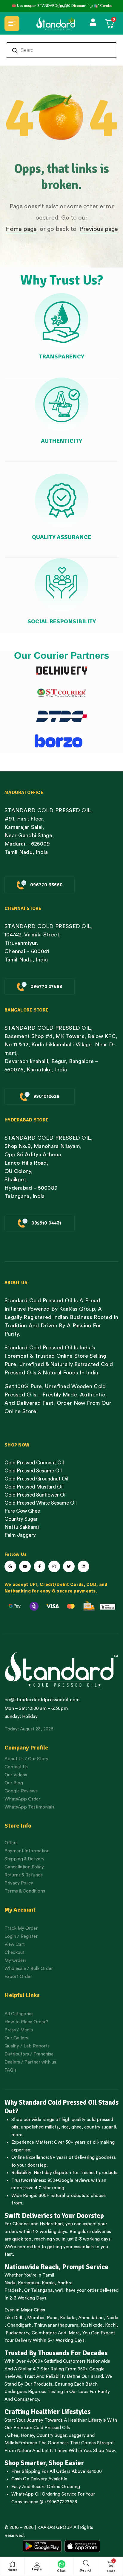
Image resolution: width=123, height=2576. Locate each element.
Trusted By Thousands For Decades (56, 2353)
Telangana (42, 2290)
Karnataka (29, 2283)
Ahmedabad (91, 2318)
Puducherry (17, 2333)
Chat (61, 2571)
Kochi (111, 2325)
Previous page (99, 229)
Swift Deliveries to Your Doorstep (54, 2216)
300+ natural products (62, 2196)
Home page (21, 229)
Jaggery (77, 2436)
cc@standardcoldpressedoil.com (42, 1700)
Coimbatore (44, 2333)
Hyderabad (51, 2224)
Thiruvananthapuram (56, 2325)
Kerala (48, 2283)
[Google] (10, 1566)
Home (13, 2570)
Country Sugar (51, 2436)
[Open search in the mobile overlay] (61, 50)
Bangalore (80, 2232)
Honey (27, 2436)
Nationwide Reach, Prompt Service (56, 2267)
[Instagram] (54, 1566)
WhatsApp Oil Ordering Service (44, 2494)
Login (37, 2569)
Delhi (19, 2318)
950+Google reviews (69, 2180)
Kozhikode (92, 2325)
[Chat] (61, 2564)
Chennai (21, 2224)
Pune (52, 2318)
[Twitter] (69, 1566)
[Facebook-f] (40, 1566)
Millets (11, 2443)
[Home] (13, 2564)
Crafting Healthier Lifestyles (47, 2412)
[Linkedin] (83, 1566)
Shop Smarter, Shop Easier (44, 2463)
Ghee (13, 2436)
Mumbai (36, 2318)
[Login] (37, 2565)
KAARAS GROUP (55, 2528)
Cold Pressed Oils (52, 2428)
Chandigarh (19, 2325)
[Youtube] (25, 1566)
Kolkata (68, 2318)
